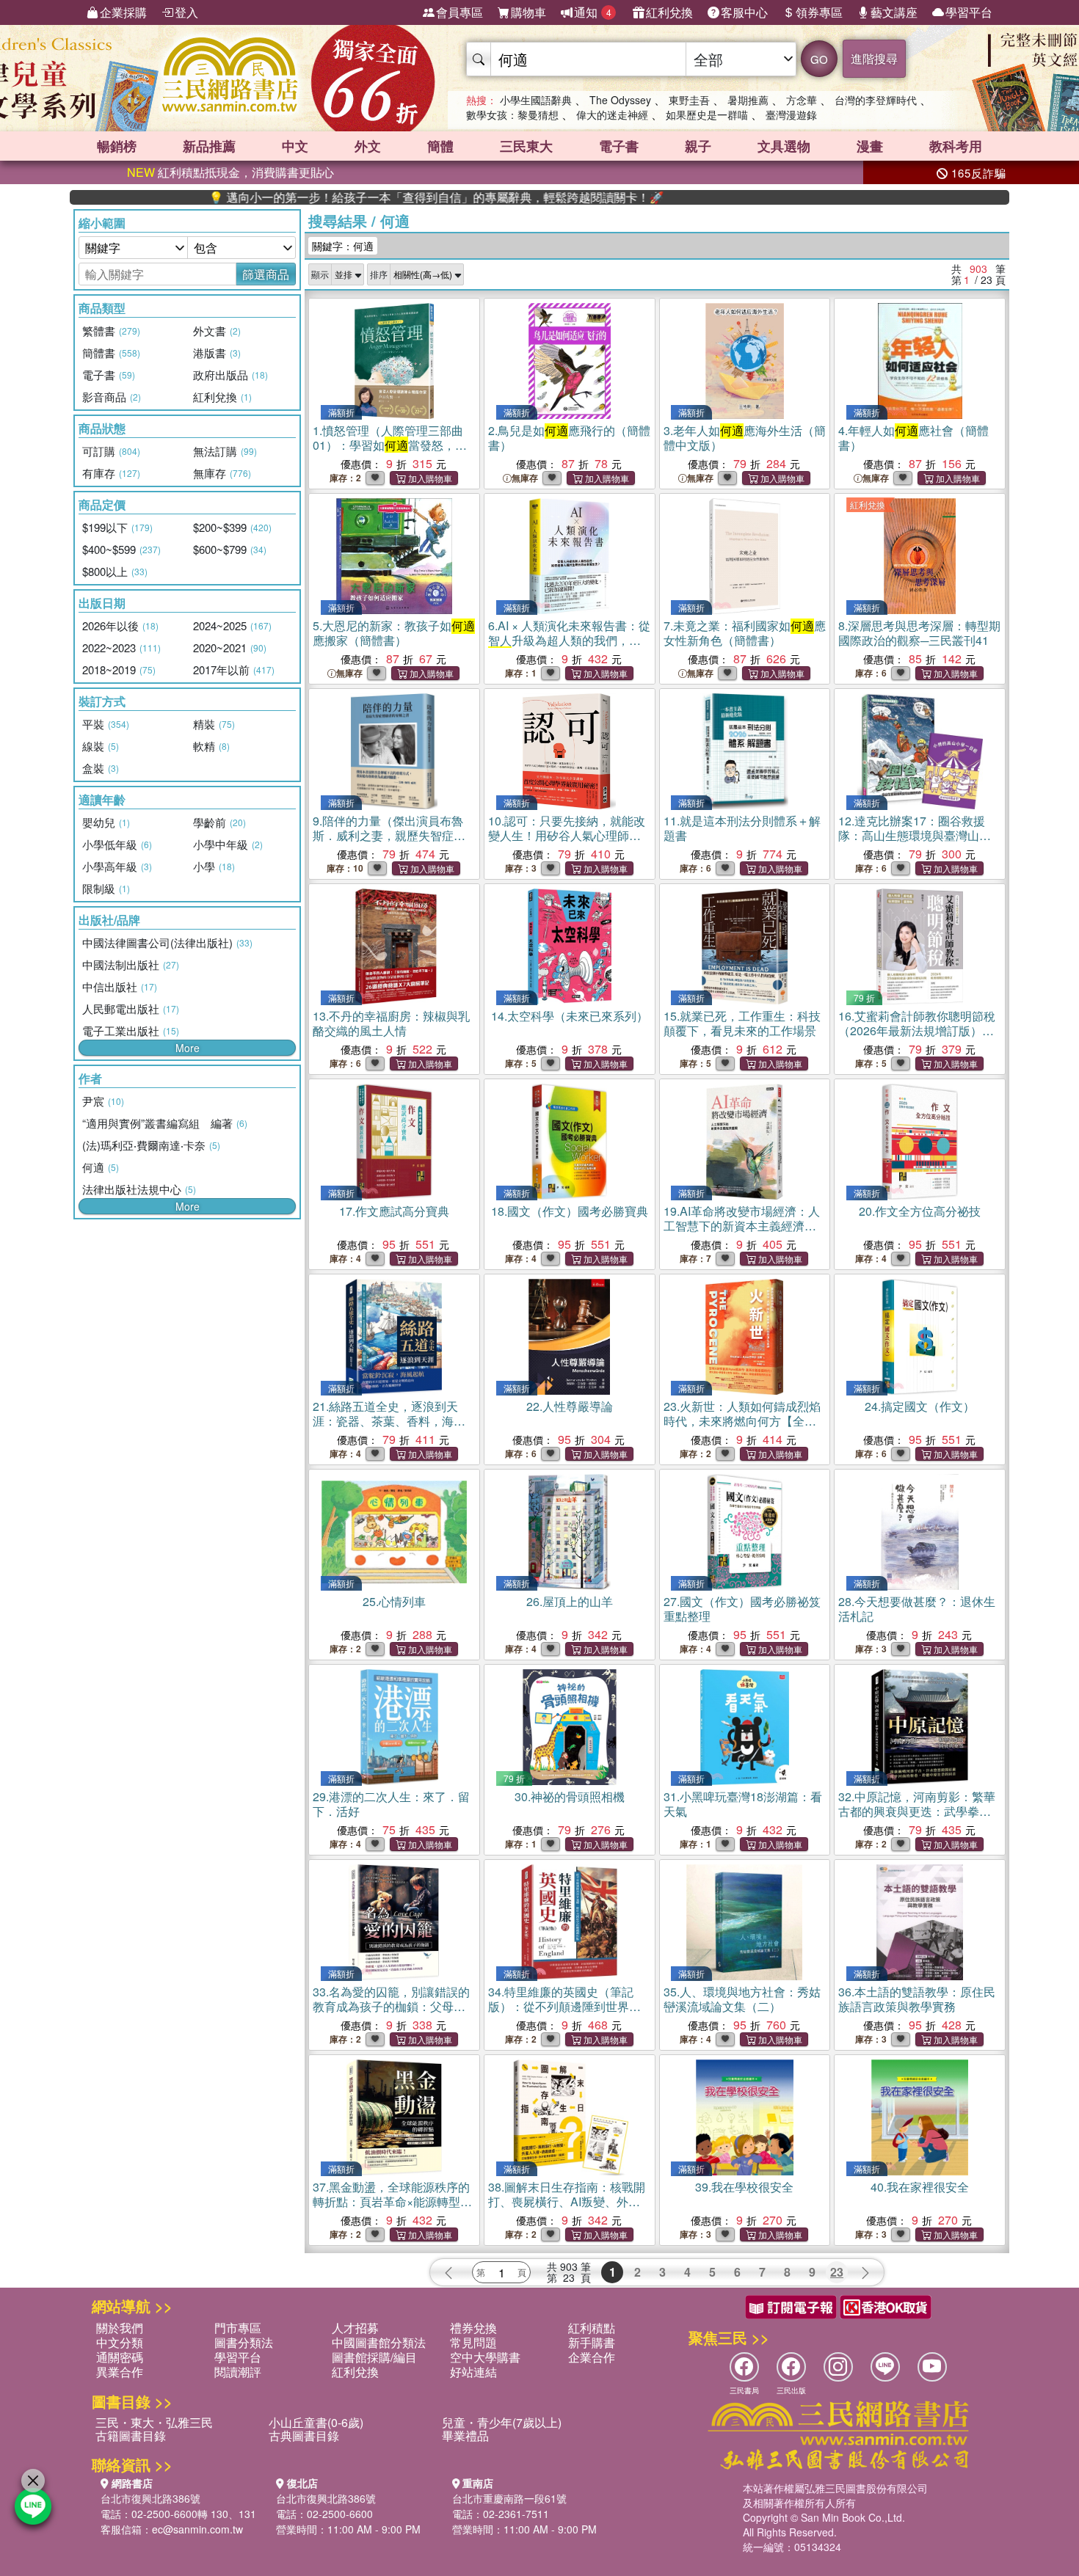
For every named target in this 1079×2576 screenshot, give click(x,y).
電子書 (619, 146)
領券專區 (819, 12)
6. (569, 647)
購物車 (528, 12)
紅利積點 (592, 2328)
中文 (295, 146)
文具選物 (784, 146)
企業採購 (123, 12)
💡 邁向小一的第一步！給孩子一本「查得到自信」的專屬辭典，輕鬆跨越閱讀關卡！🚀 (357, 197)
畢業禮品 (465, 2435)
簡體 (440, 146)
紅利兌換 (669, 12)
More (188, 1048)
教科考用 (956, 146)
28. (917, 1609)
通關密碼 (120, 2357)
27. (742, 1609)
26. (570, 1601)
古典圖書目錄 (304, 2435)
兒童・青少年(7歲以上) (502, 2422)
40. (920, 2187)
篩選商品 (266, 274)
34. (564, 2014)
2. (569, 438)
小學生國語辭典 (536, 100)
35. (742, 1999)
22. (570, 1406)
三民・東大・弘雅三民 (154, 2422)
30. (570, 1796)
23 (837, 2272)
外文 (368, 146)
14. (570, 1016)
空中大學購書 (485, 2357)
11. (742, 828)
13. (391, 1023)
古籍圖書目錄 (131, 2435)
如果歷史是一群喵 (707, 114)
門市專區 (238, 2328)
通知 (593, 12)
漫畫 (870, 146)
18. (570, 1211)
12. (915, 835)
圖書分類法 (244, 2342)
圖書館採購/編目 (374, 2357)
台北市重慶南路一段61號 (509, 2498)
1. (390, 445)
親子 (698, 146)
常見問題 (473, 2342)
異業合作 (120, 2372)
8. (919, 633)
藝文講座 (894, 12)
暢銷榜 (117, 146)
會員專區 (459, 12)
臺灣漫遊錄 (791, 114)
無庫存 (525, 478)
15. (742, 1023)
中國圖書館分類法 (379, 2342)
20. (920, 1211)
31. (743, 1804)
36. (917, 1999)
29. (391, 1804)
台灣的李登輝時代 (876, 100)
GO (819, 59)
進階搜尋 (874, 58)
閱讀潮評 (238, 2372)
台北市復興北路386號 (150, 2498)
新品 (209, 146)
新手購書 (592, 2342)
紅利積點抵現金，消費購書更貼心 (230, 172)
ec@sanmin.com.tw (197, 2529)
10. (567, 843)
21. (389, 1428)
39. (744, 2187)
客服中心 (744, 12)
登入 (186, 12)
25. (394, 1601)
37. (392, 2209)
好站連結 (473, 2372)
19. (742, 1226)
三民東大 (526, 146)
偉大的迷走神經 (612, 114)
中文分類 (120, 2342)
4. (913, 438)
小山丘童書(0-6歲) (316, 2422)
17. (394, 1211)
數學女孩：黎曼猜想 (512, 114)
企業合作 (592, 2357)
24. (920, 1406)
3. (745, 438)
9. (389, 835)
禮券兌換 (473, 2328)
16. (917, 1038)
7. (745, 633)
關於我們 (120, 2328)
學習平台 (969, 12)
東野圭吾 (689, 100)
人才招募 (355, 2328)
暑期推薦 (748, 100)
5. (394, 633)
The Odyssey (620, 100)
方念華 (802, 100)
